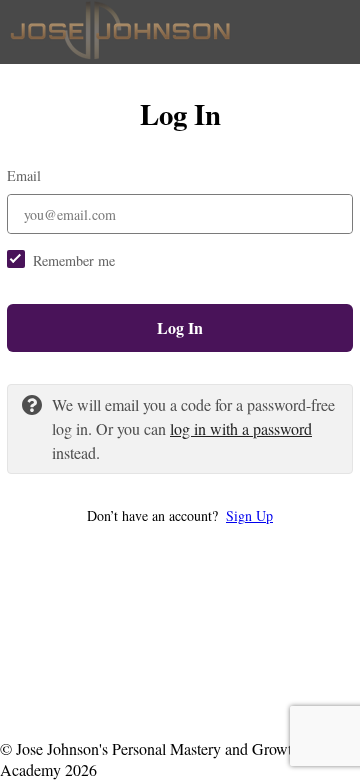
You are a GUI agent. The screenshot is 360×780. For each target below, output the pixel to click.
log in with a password (241, 428)
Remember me (74, 260)
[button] (180, 515)
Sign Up (249, 515)
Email (24, 175)
